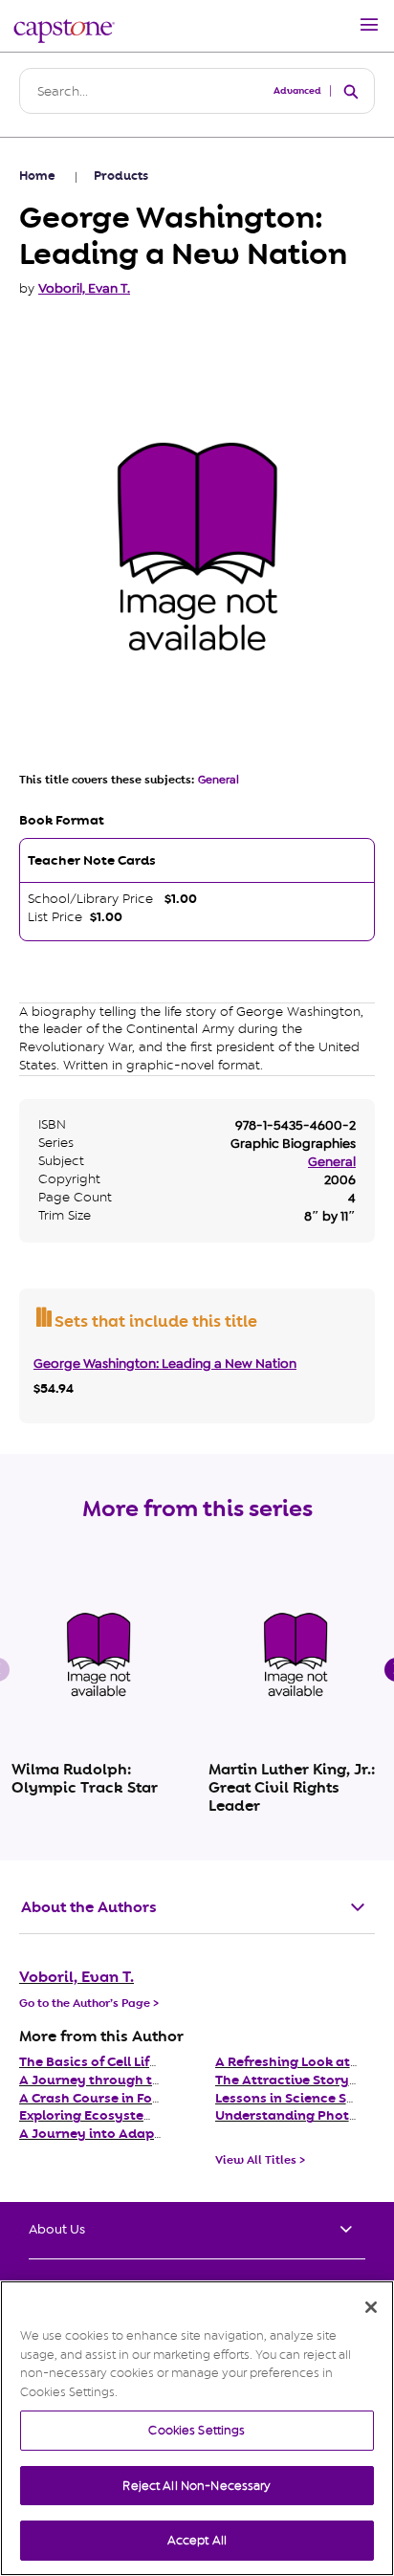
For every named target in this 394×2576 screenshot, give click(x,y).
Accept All (197, 2540)
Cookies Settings (197, 2430)
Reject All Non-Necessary (197, 2486)
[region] (197, 2428)
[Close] (371, 2307)
